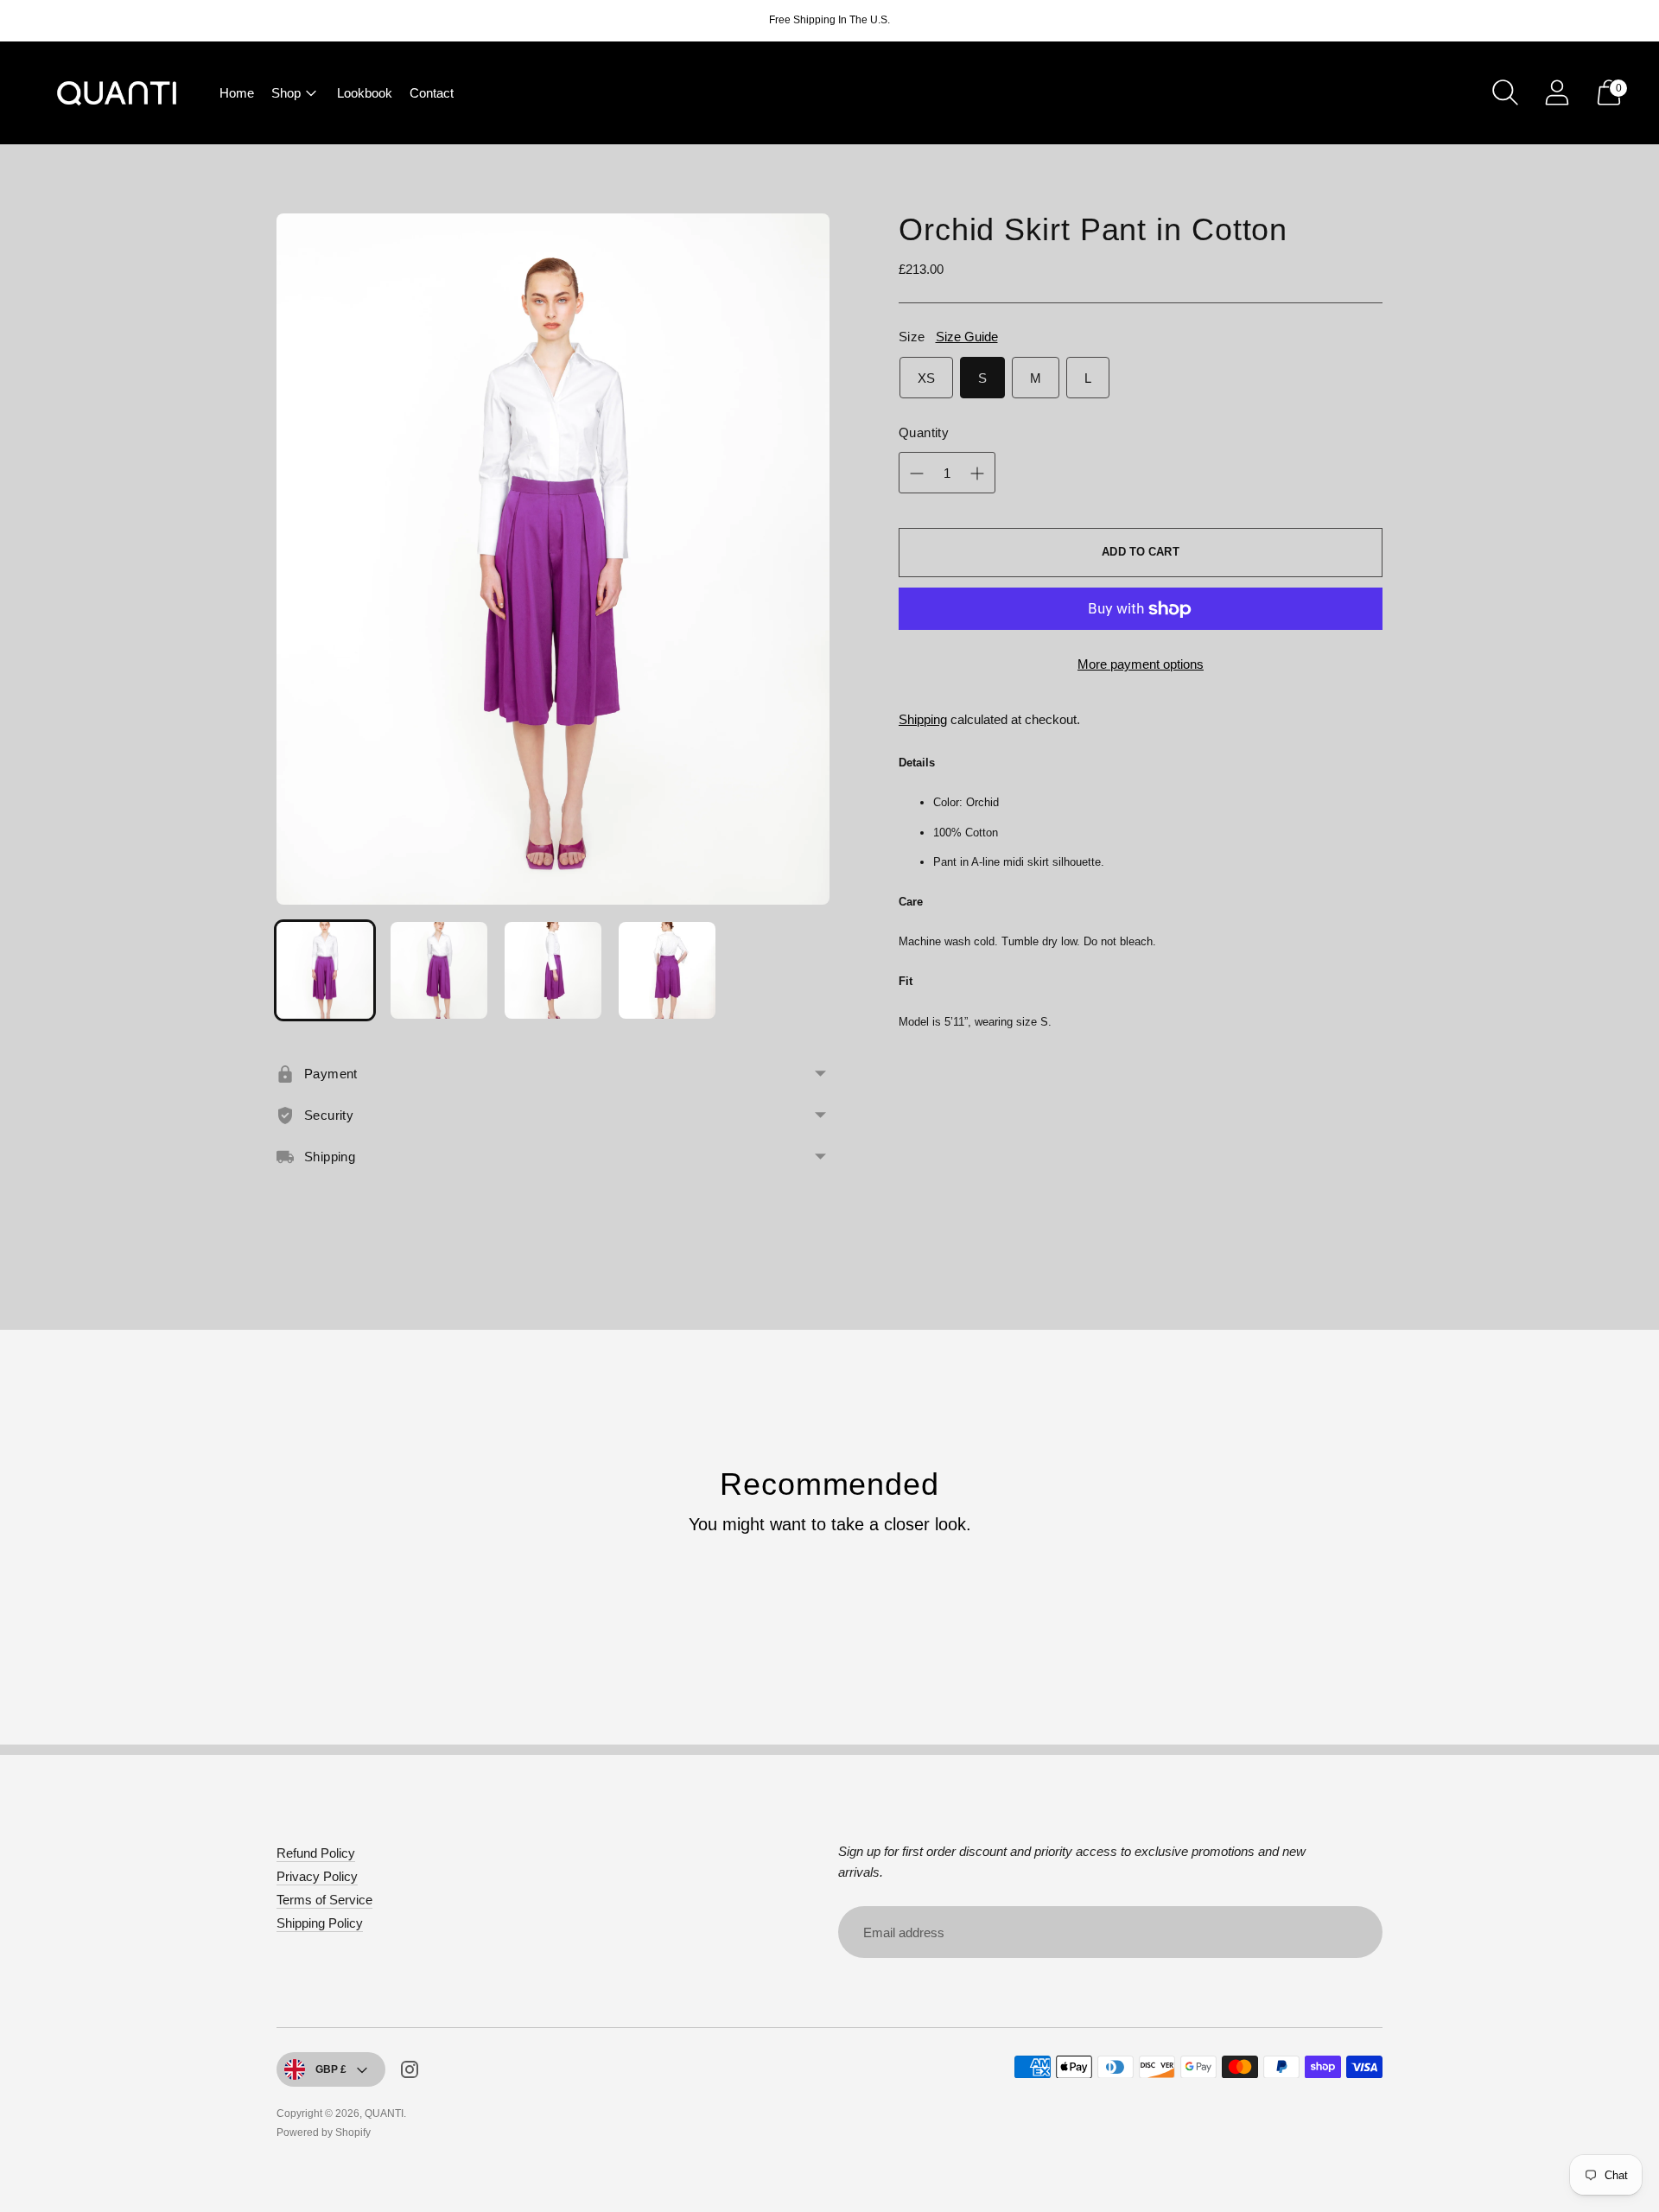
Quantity (924, 432)
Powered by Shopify (324, 2133)
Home (237, 93)
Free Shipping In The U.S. (829, 20)
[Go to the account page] (1557, 92)
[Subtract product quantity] (977, 474)
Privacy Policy (317, 1876)
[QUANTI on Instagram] (410, 2072)
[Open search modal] (1505, 92)
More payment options (1141, 664)
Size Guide (967, 337)
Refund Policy (316, 1853)
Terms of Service (324, 1900)
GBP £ (331, 2069)
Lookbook (365, 93)
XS (926, 378)
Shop (286, 93)
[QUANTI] (117, 93)
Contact (432, 93)
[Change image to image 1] (325, 970)
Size (912, 337)
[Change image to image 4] (667, 970)
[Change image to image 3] (553, 970)
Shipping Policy (320, 1923)
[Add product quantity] (917, 474)
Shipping (923, 719)
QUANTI (384, 2113)
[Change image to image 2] (439, 970)
